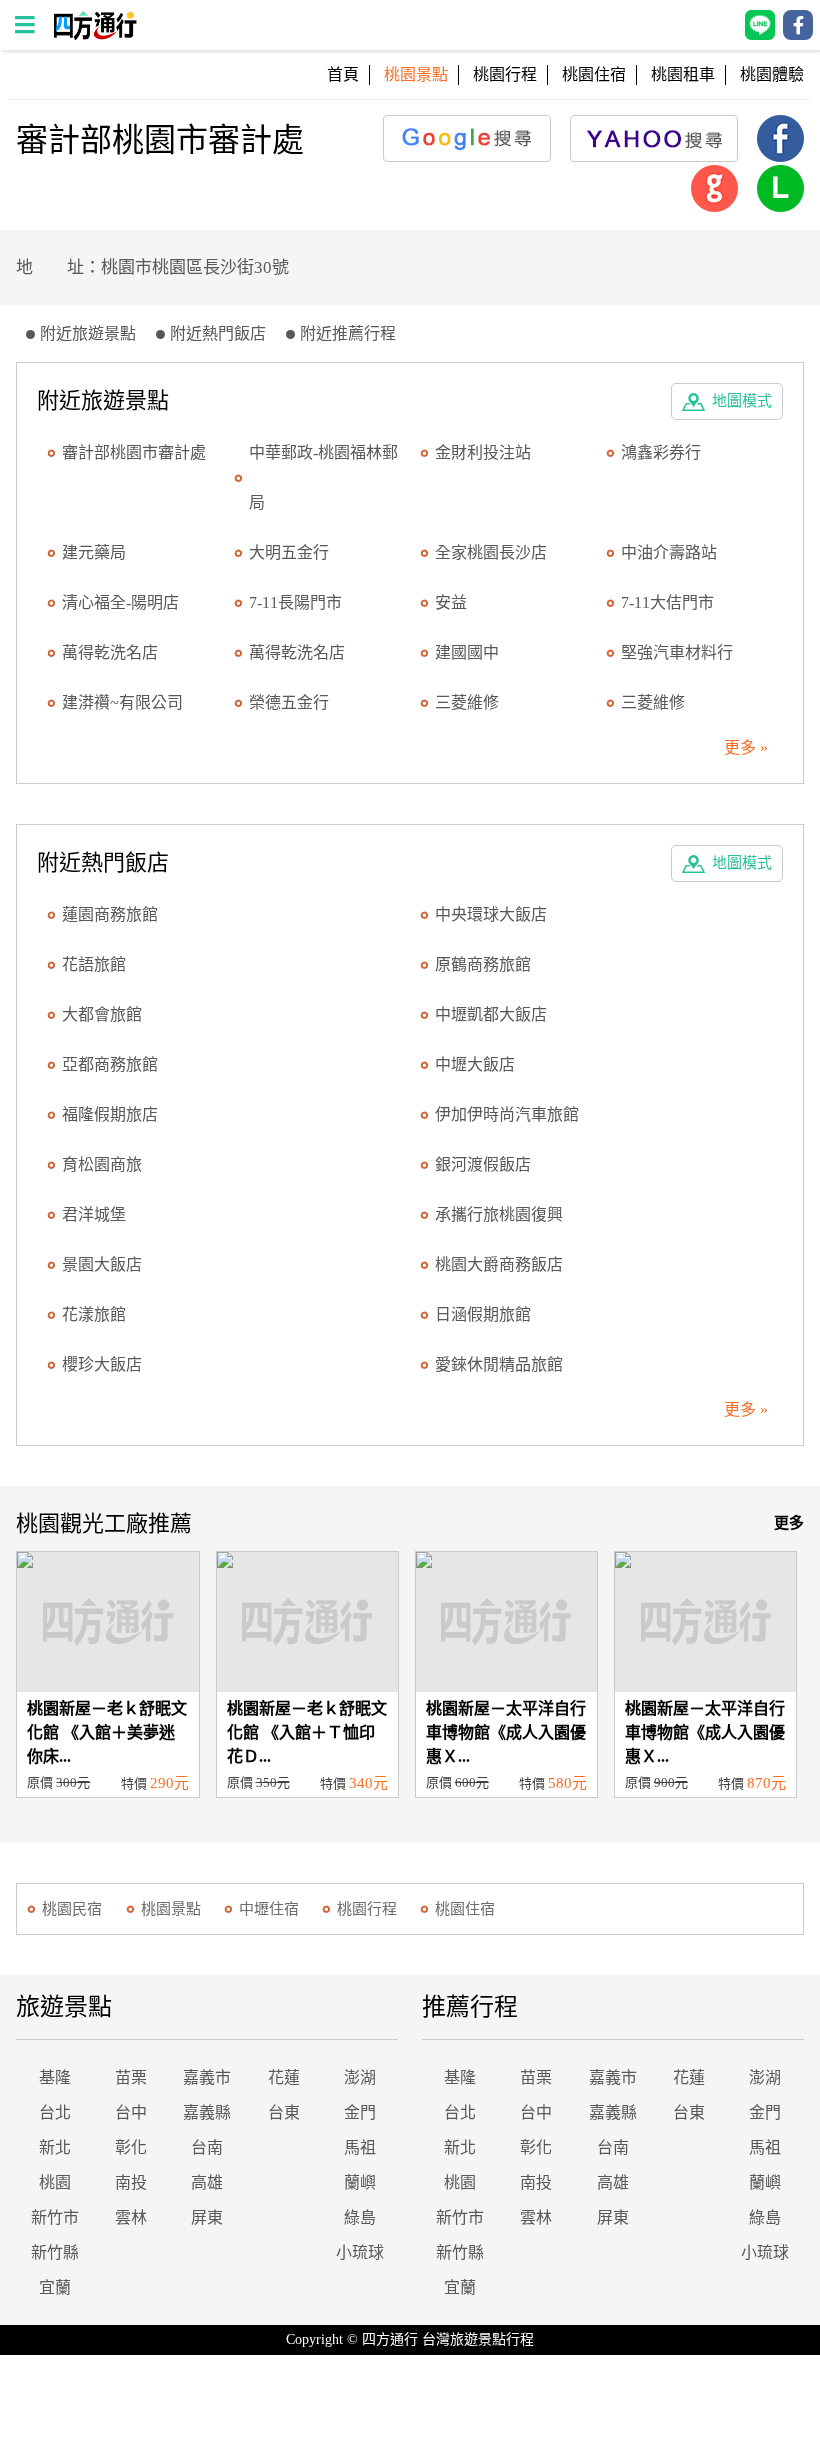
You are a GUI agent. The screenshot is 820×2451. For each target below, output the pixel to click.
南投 (131, 2182)
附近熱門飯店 (218, 333)
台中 (131, 2112)
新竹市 (55, 2217)
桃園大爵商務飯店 (499, 1264)
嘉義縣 (207, 2112)
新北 (55, 2147)
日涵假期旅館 (483, 1314)
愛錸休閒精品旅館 (499, 1364)
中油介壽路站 (669, 552)
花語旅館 (94, 964)
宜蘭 (55, 2287)
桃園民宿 (72, 1909)
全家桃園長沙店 (491, 552)
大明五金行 (289, 552)
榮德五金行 (289, 702)
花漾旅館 (94, 1314)
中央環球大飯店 (491, 914)
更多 (789, 1523)
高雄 (207, 2182)
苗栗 (131, 2077)
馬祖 (360, 2147)
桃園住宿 (594, 74)
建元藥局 (94, 552)
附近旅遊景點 (88, 333)
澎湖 (360, 2077)
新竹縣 (55, 2252)
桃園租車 (683, 74)
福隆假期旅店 (110, 1114)
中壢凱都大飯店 (491, 1014)
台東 (284, 2112)
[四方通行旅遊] (94, 34)
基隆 (55, 2077)
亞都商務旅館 (110, 1064)
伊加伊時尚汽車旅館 (507, 1114)
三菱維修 (467, 702)
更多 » (746, 747)
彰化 (131, 2147)
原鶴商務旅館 (483, 964)
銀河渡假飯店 (483, 1164)
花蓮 (284, 2077)
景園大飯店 (102, 1264)
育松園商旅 (102, 1164)
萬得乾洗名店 (110, 652)
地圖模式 (742, 401)
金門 (360, 2112)
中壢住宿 (269, 1909)
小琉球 (360, 2252)
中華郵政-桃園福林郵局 (323, 477)
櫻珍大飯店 (102, 1364)
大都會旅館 (102, 1014)
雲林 (131, 2217)
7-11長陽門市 (295, 602)
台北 (55, 2112)
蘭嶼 (360, 2182)
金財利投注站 (483, 452)
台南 (207, 2147)
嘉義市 (207, 2077)
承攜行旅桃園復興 (499, 1214)
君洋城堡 (94, 1214)
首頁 (343, 74)
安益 (451, 602)
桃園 (55, 2182)
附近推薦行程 (348, 333)
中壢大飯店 (475, 1064)
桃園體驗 (772, 74)
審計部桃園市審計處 (134, 452)
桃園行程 (505, 74)
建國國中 (467, 652)
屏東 (207, 2217)
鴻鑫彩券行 (661, 452)
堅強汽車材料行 (677, 652)
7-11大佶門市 (667, 602)
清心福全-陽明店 (120, 602)
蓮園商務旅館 (110, 914)
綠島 (360, 2217)
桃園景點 (171, 1909)
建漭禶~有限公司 (122, 702)
